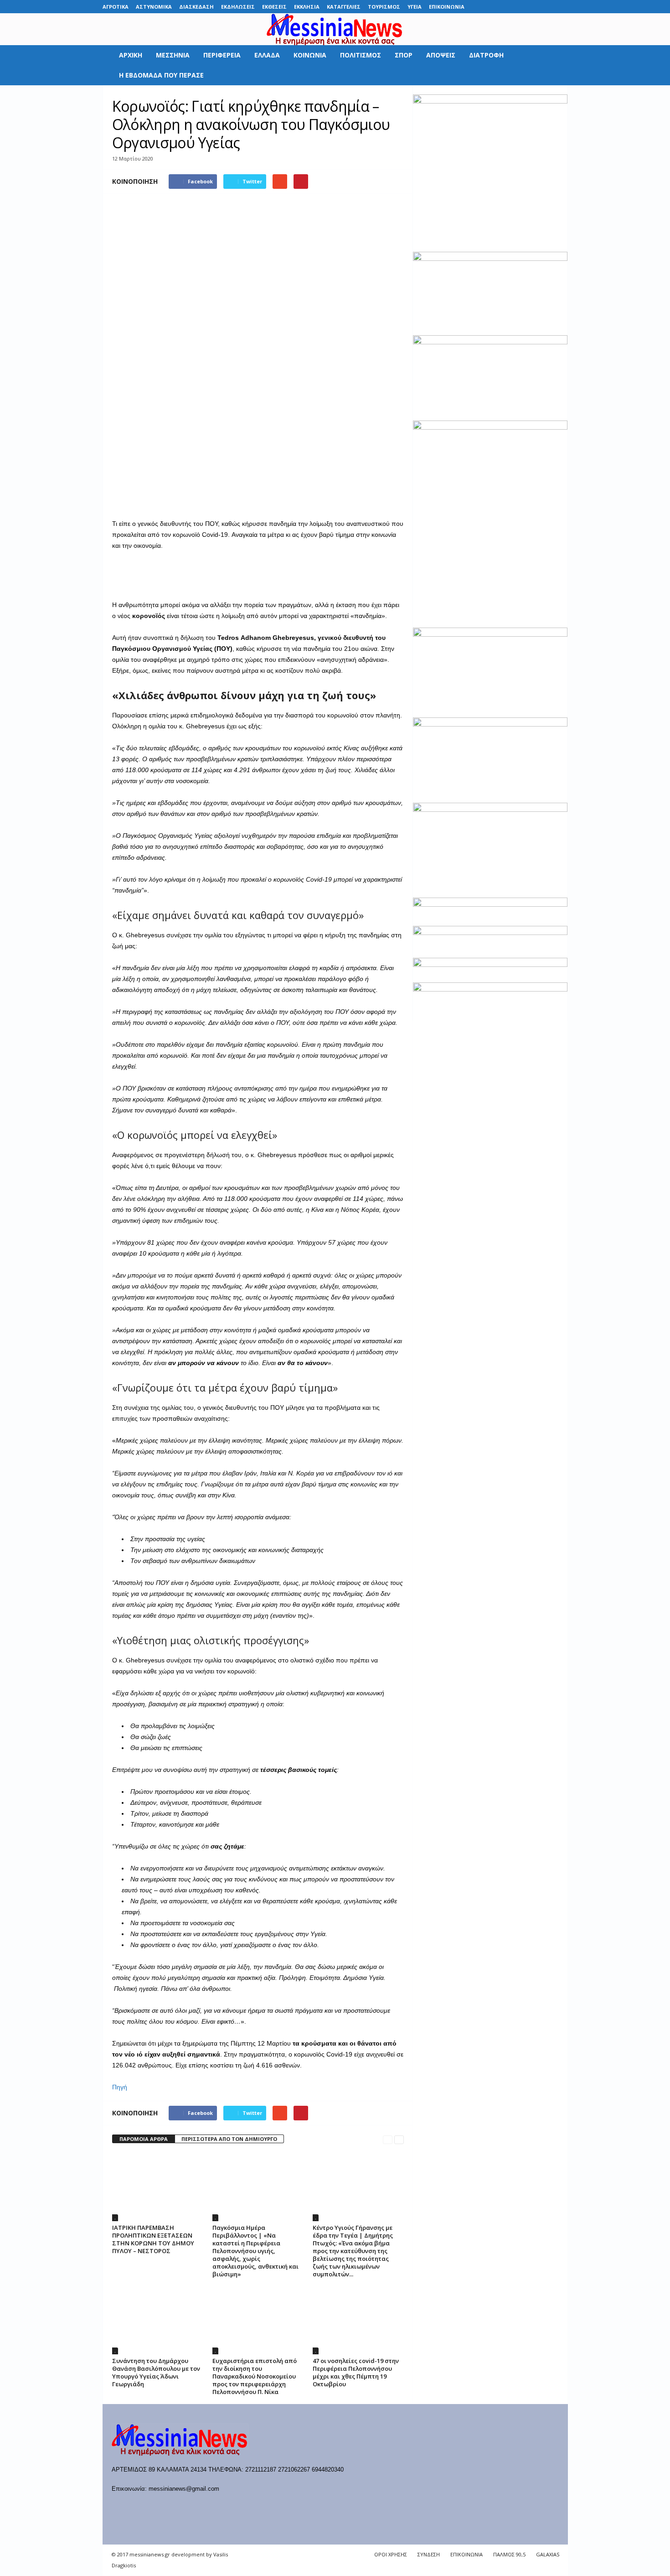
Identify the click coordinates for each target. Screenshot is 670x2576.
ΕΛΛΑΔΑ (267, 55)
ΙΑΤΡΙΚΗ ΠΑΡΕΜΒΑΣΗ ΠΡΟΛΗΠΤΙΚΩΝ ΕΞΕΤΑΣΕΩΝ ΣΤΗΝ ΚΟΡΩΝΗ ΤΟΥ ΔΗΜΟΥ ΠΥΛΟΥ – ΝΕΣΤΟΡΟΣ (153, 2239)
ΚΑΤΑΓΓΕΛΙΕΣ (344, 7)
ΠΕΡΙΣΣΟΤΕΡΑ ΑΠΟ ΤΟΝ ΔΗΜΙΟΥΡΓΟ (229, 2139)
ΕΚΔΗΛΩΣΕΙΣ (238, 7)
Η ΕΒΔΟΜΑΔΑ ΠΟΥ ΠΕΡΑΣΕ (161, 75)
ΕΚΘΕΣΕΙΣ (274, 7)
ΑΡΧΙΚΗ (131, 55)
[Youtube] (561, 7)
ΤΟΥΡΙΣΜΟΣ (384, 7)
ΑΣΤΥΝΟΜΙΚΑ (154, 7)
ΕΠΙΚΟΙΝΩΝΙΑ (447, 7)
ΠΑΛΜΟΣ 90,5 (509, 2554)
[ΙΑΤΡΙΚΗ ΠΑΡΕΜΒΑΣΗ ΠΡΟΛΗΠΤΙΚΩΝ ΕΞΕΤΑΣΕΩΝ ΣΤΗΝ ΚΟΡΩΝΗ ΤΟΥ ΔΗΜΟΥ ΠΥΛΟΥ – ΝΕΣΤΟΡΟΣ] (158, 2187)
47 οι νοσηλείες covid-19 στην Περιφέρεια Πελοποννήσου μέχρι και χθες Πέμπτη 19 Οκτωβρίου (356, 2372)
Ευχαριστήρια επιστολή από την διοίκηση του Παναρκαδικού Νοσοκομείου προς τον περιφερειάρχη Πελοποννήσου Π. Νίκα (255, 2376)
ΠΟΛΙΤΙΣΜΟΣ (361, 55)
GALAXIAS (548, 2554)
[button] (554, 65)
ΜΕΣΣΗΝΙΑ (173, 55)
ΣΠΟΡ (404, 55)
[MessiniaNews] (335, 29)
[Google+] (519, 7)
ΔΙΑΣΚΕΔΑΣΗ (196, 7)
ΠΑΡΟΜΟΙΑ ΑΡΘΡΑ (144, 2139)
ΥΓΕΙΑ (415, 7)
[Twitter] (547, 7)
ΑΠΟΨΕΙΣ (441, 55)
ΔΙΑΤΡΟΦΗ (486, 55)
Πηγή (120, 2087)
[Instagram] (533, 7)
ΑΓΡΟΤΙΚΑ (116, 7)
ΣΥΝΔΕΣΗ (429, 2554)
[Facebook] (490, 7)
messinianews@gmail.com (184, 2489)
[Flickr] (505, 7)
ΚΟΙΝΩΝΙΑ (310, 55)
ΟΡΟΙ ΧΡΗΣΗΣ (391, 2554)
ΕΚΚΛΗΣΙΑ (307, 7)
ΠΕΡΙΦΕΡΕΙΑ (222, 55)
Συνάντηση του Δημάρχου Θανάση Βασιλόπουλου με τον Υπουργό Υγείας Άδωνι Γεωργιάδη (156, 2372)
